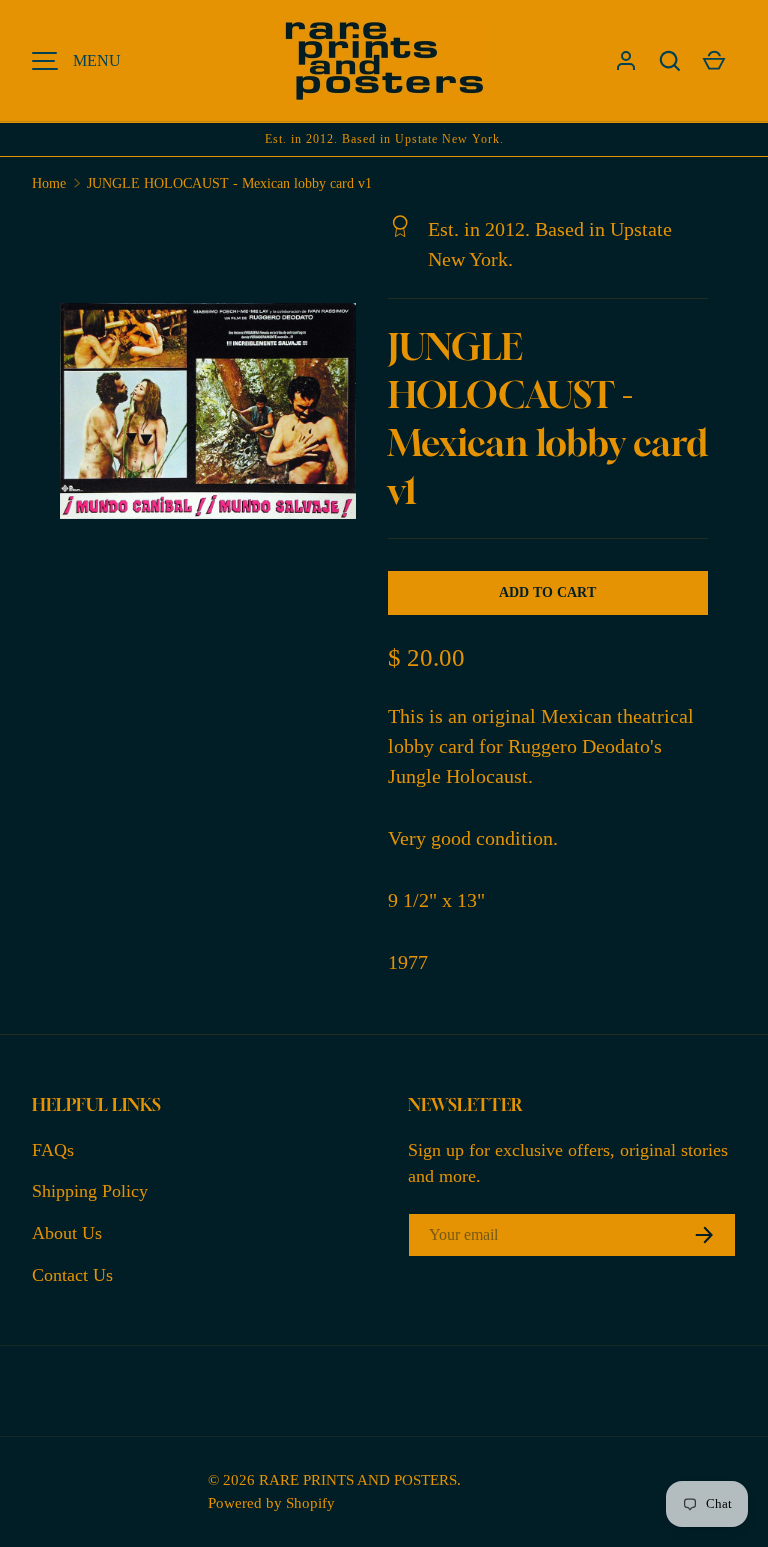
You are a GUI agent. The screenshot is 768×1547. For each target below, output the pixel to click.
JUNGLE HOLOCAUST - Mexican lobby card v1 (229, 183)
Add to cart (547, 592)
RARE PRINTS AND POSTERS (358, 1479)
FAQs (53, 1150)
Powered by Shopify (271, 1502)
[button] (670, 61)
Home (49, 183)
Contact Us (72, 1275)
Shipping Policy (90, 1191)
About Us (67, 1233)
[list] (214, 417)
